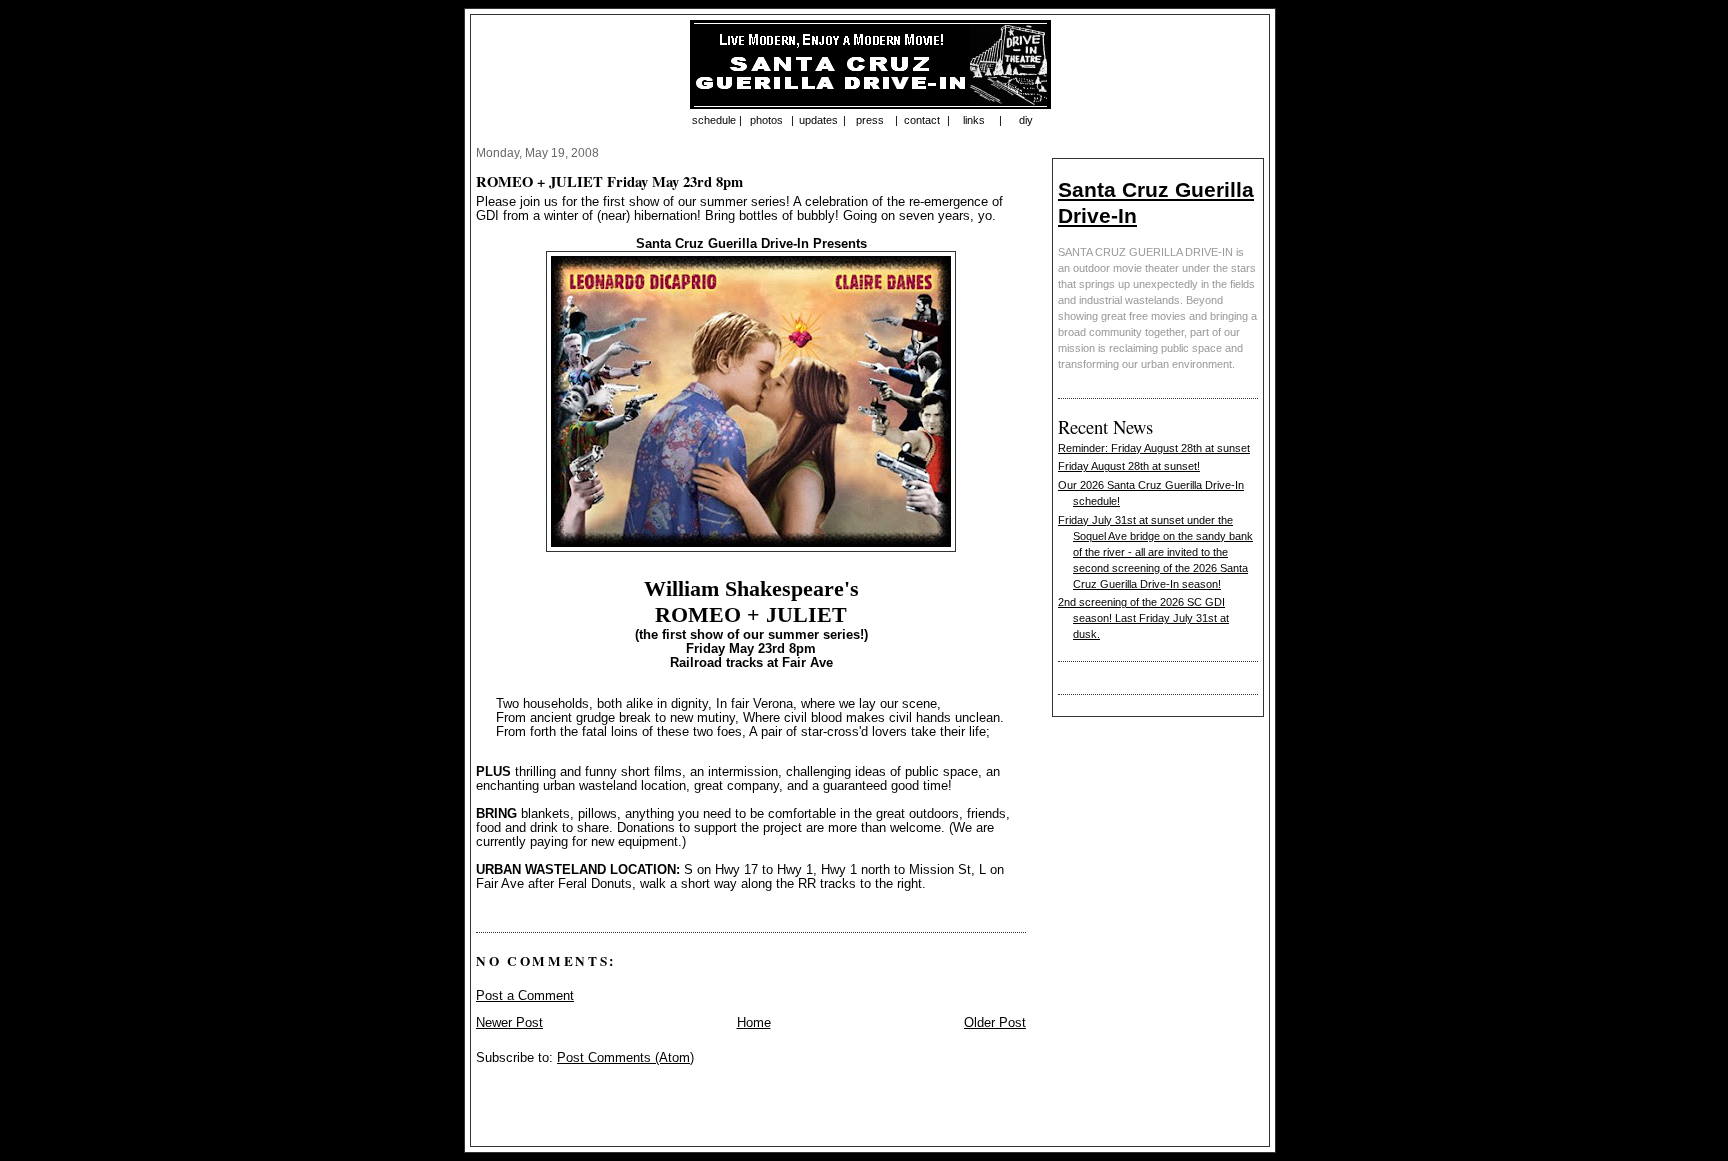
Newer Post (509, 1023)
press (870, 120)
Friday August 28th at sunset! (1129, 466)
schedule (714, 120)
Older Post (995, 1023)
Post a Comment (525, 996)
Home (754, 1023)
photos (766, 120)
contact (922, 120)
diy (1026, 120)
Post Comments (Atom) (625, 1058)
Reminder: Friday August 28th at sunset (1154, 448)
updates (818, 120)
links (974, 120)
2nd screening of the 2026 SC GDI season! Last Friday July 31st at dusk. (1143, 618)
